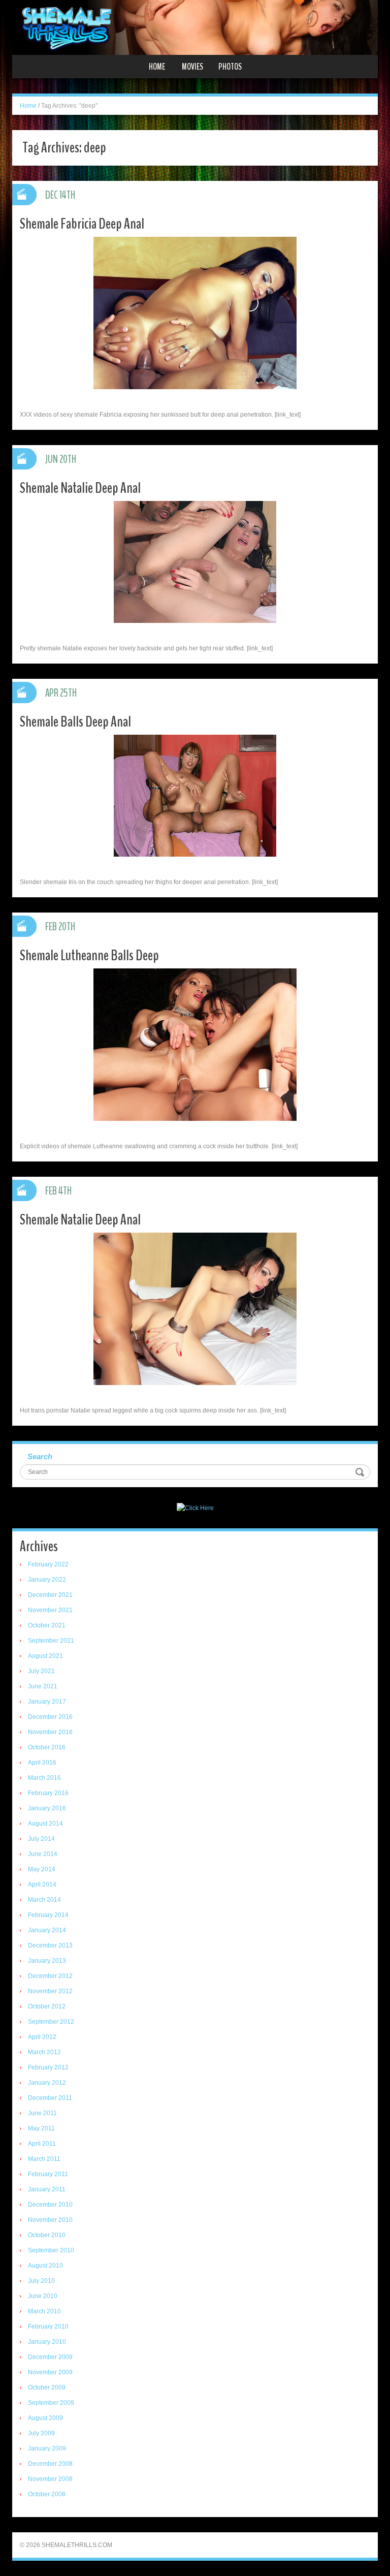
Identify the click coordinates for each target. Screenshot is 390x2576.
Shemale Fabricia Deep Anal (82, 224)
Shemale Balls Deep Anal (75, 722)
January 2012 (47, 2083)
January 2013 (47, 1961)
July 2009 (41, 2433)
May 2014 (42, 1869)
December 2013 (50, 1945)
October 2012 (47, 2006)
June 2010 (43, 2296)
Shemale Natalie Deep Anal (80, 488)
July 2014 (41, 1839)
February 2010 (48, 2327)
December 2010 (50, 2205)
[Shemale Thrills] (195, 27)
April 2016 (42, 1763)
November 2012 (50, 1991)
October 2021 (47, 1625)
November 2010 (50, 2220)
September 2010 (51, 2250)
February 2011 (48, 2174)
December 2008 (50, 2464)
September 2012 (51, 2022)
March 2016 (44, 1778)
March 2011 (44, 2159)
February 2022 (48, 1564)
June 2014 (43, 1854)
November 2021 (50, 1610)
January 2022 (47, 1580)
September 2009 (51, 2403)
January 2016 (47, 1808)
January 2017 (47, 1702)
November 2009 (50, 2372)
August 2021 (45, 1656)
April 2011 (42, 2144)
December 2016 (50, 1717)
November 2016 (50, 1732)
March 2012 (44, 2052)
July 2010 (41, 2281)
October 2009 (47, 2387)
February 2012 (48, 2067)
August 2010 (45, 2266)
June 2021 (43, 1686)
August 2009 (45, 2418)
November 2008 (50, 2479)
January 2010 (47, 2342)
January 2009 (47, 2448)
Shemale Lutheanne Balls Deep (89, 955)
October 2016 (47, 1747)
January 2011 (47, 2189)
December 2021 (50, 1595)
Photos (230, 67)
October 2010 (47, 2235)
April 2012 (42, 2037)
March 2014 (44, 1900)
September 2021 (51, 1641)
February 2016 (48, 1793)
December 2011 (50, 2098)
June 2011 (42, 2113)
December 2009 (50, 2357)
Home (157, 67)
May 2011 (41, 2128)
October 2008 (47, 2494)
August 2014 (45, 1824)
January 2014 (47, 1930)
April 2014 (42, 1884)
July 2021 (41, 1671)
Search (40, 1456)
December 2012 (50, 1976)
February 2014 (48, 1915)
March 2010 (44, 2311)
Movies (192, 67)
